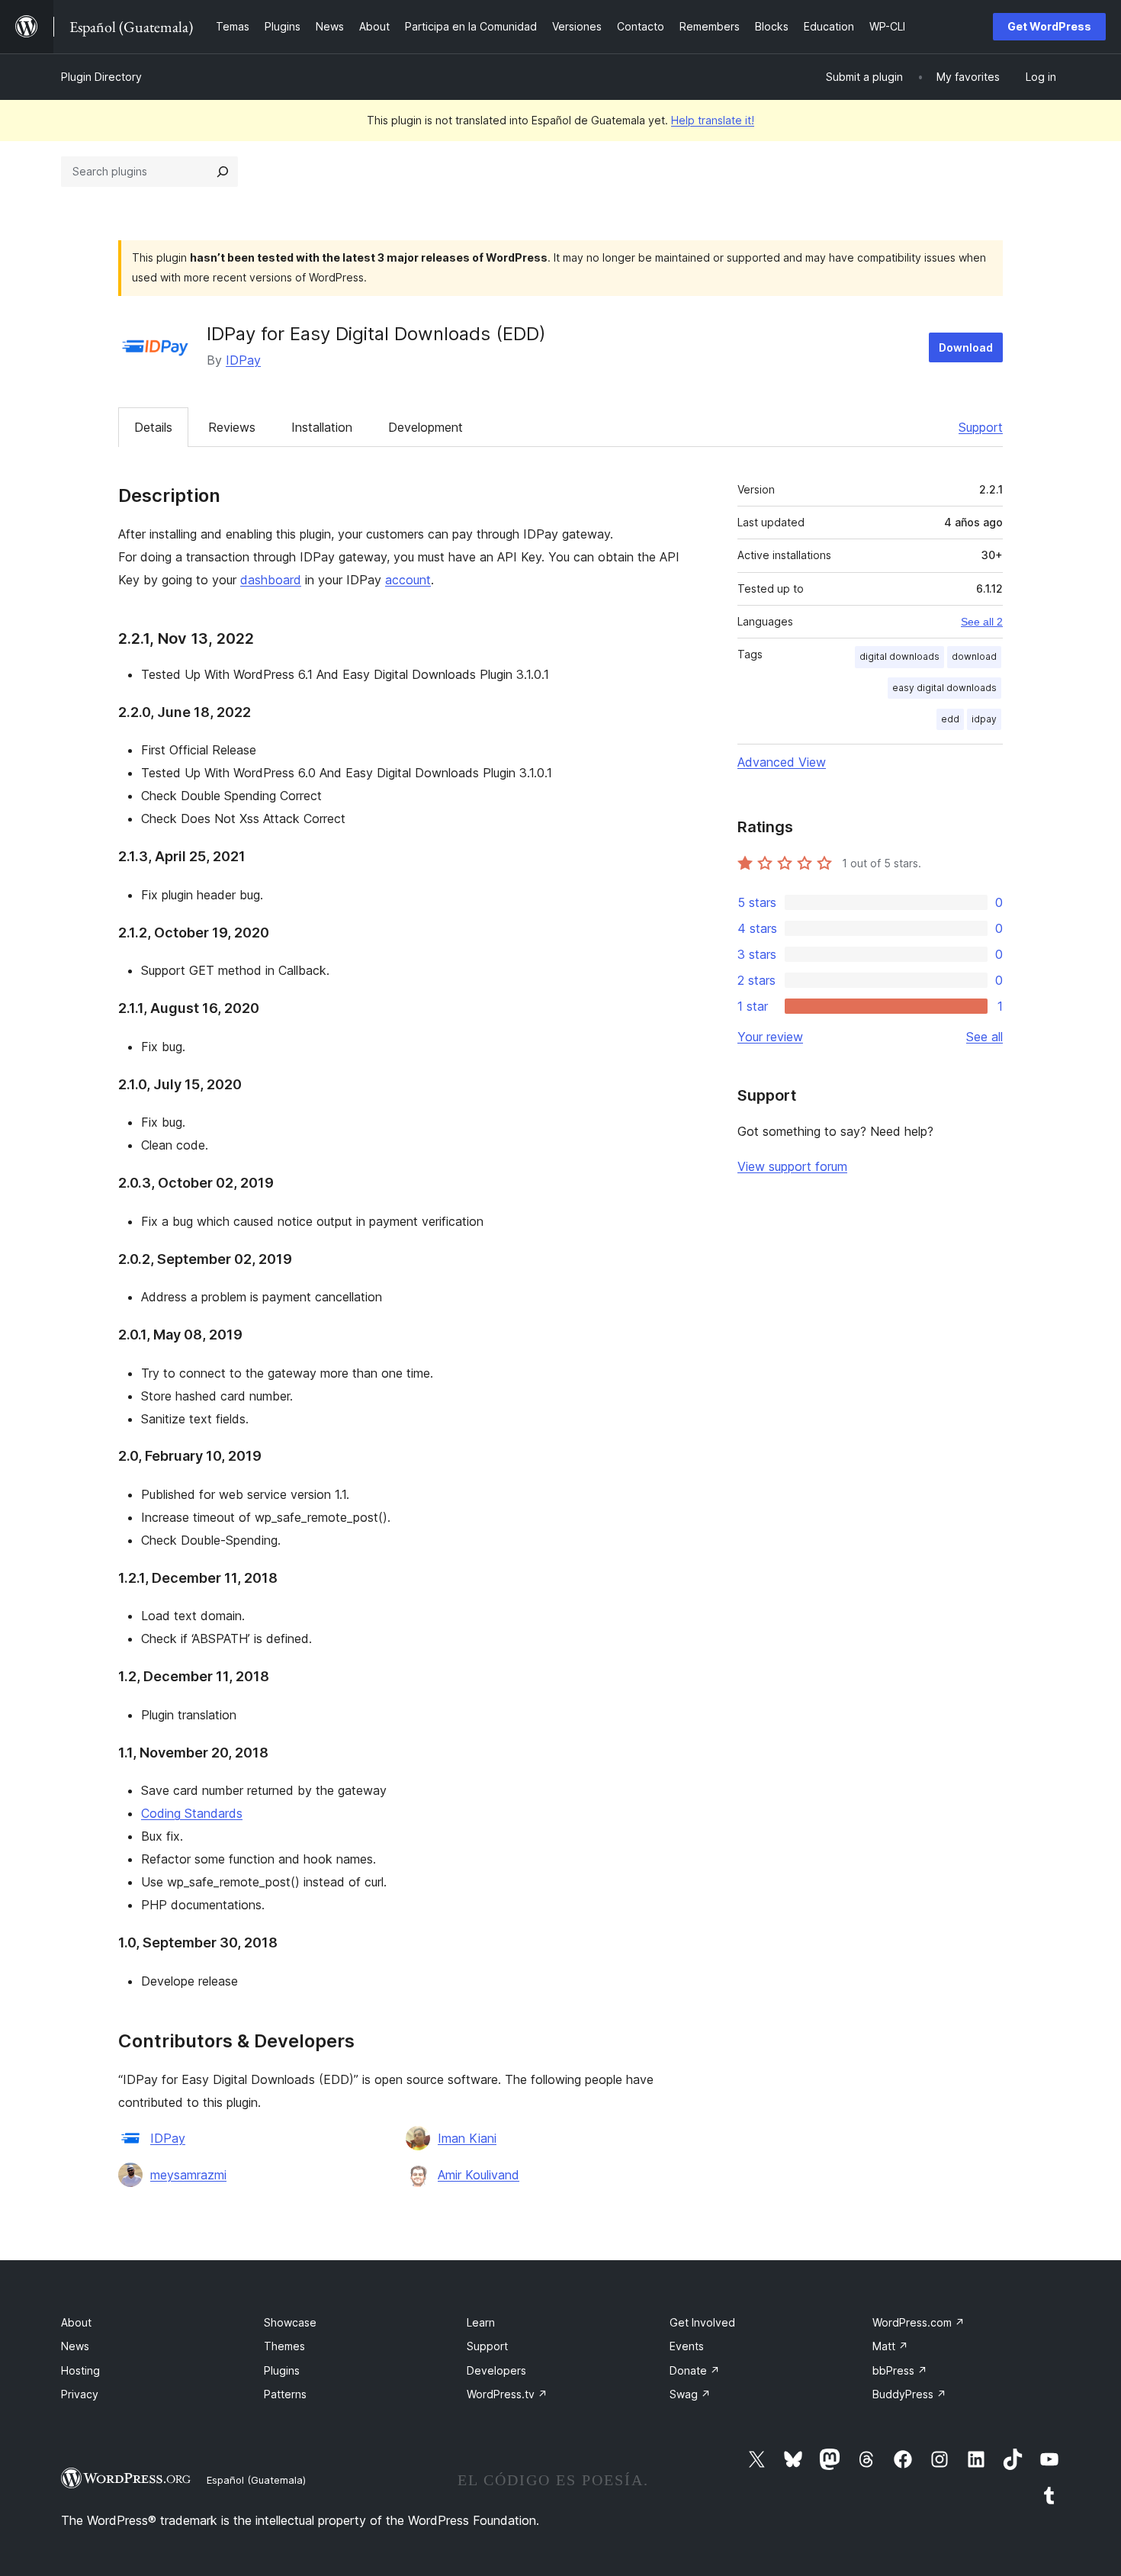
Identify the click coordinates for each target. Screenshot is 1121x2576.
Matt (890, 2346)
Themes (284, 2346)
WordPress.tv (507, 2394)
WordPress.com (919, 2322)
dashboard (271, 580)
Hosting (80, 2370)
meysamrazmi (188, 2175)
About (76, 2322)
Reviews (232, 427)
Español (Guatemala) (256, 2480)
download (974, 656)
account (408, 580)
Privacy (80, 2394)
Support (981, 427)
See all (984, 1037)
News (75, 2346)
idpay (984, 719)
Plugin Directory (101, 77)
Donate (695, 2370)
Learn (481, 2322)
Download (966, 347)
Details (153, 427)
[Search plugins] (223, 172)
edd (950, 719)
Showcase (290, 2322)
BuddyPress (909, 2394)
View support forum (792, 1166)
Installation (322, 427)
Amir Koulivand (479, 2175)
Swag (690, 2394)
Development (426, 427)
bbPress (900, 2370)
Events (687, 2346)
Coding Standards (192, 1813)
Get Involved (702, 2322)
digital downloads (899, 656)
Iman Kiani (467, 2138)
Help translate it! (713, 120)
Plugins (282, 2370)
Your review (770, 1037)
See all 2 (982, 622)
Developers (496, 2370)
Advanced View (782, 762)
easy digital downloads (944, 688)
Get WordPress (1049, 26)
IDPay (243, 360)
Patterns (285, 2394)
